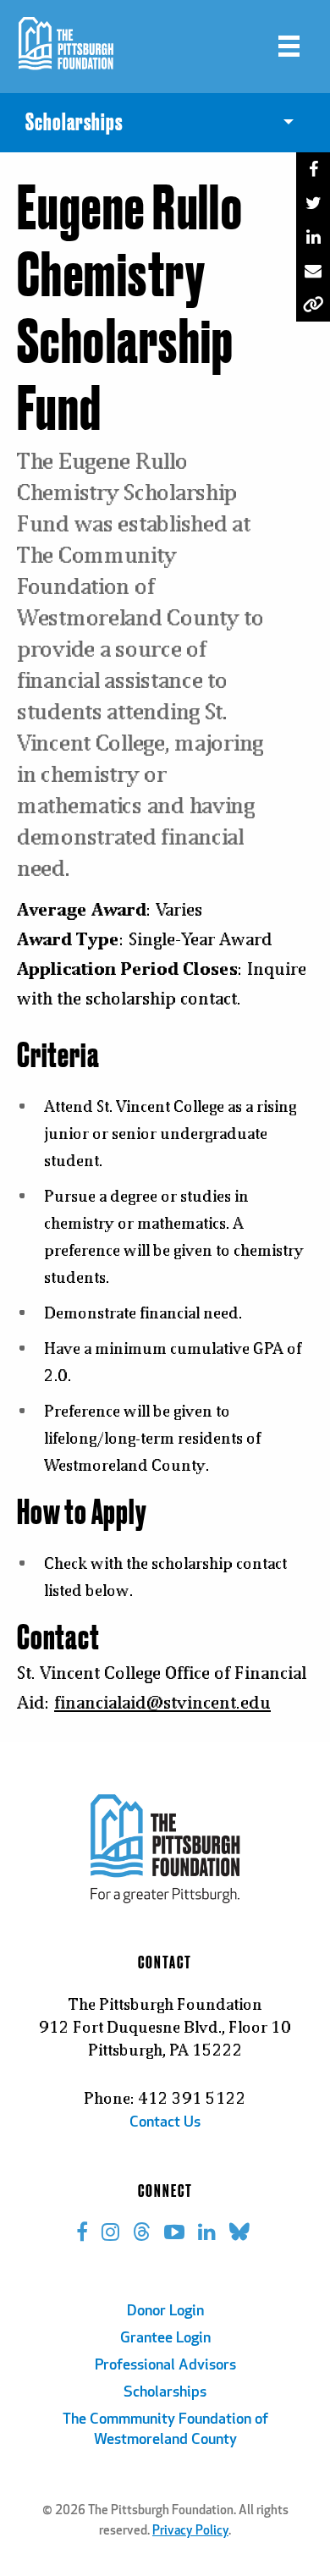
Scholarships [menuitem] (74, 123)
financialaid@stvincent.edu (162, 1702)
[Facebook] (313, 169)
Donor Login (165, 2312)
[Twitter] (313, 203)
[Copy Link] (313, 305)
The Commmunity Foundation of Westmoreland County (165, 2430)
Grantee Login (165, 2339)
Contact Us (165, 2123)
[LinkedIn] (313, 237)
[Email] (313, 271)
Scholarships (165, 2393)
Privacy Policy (190, 2532)
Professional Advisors (165, 2366)
